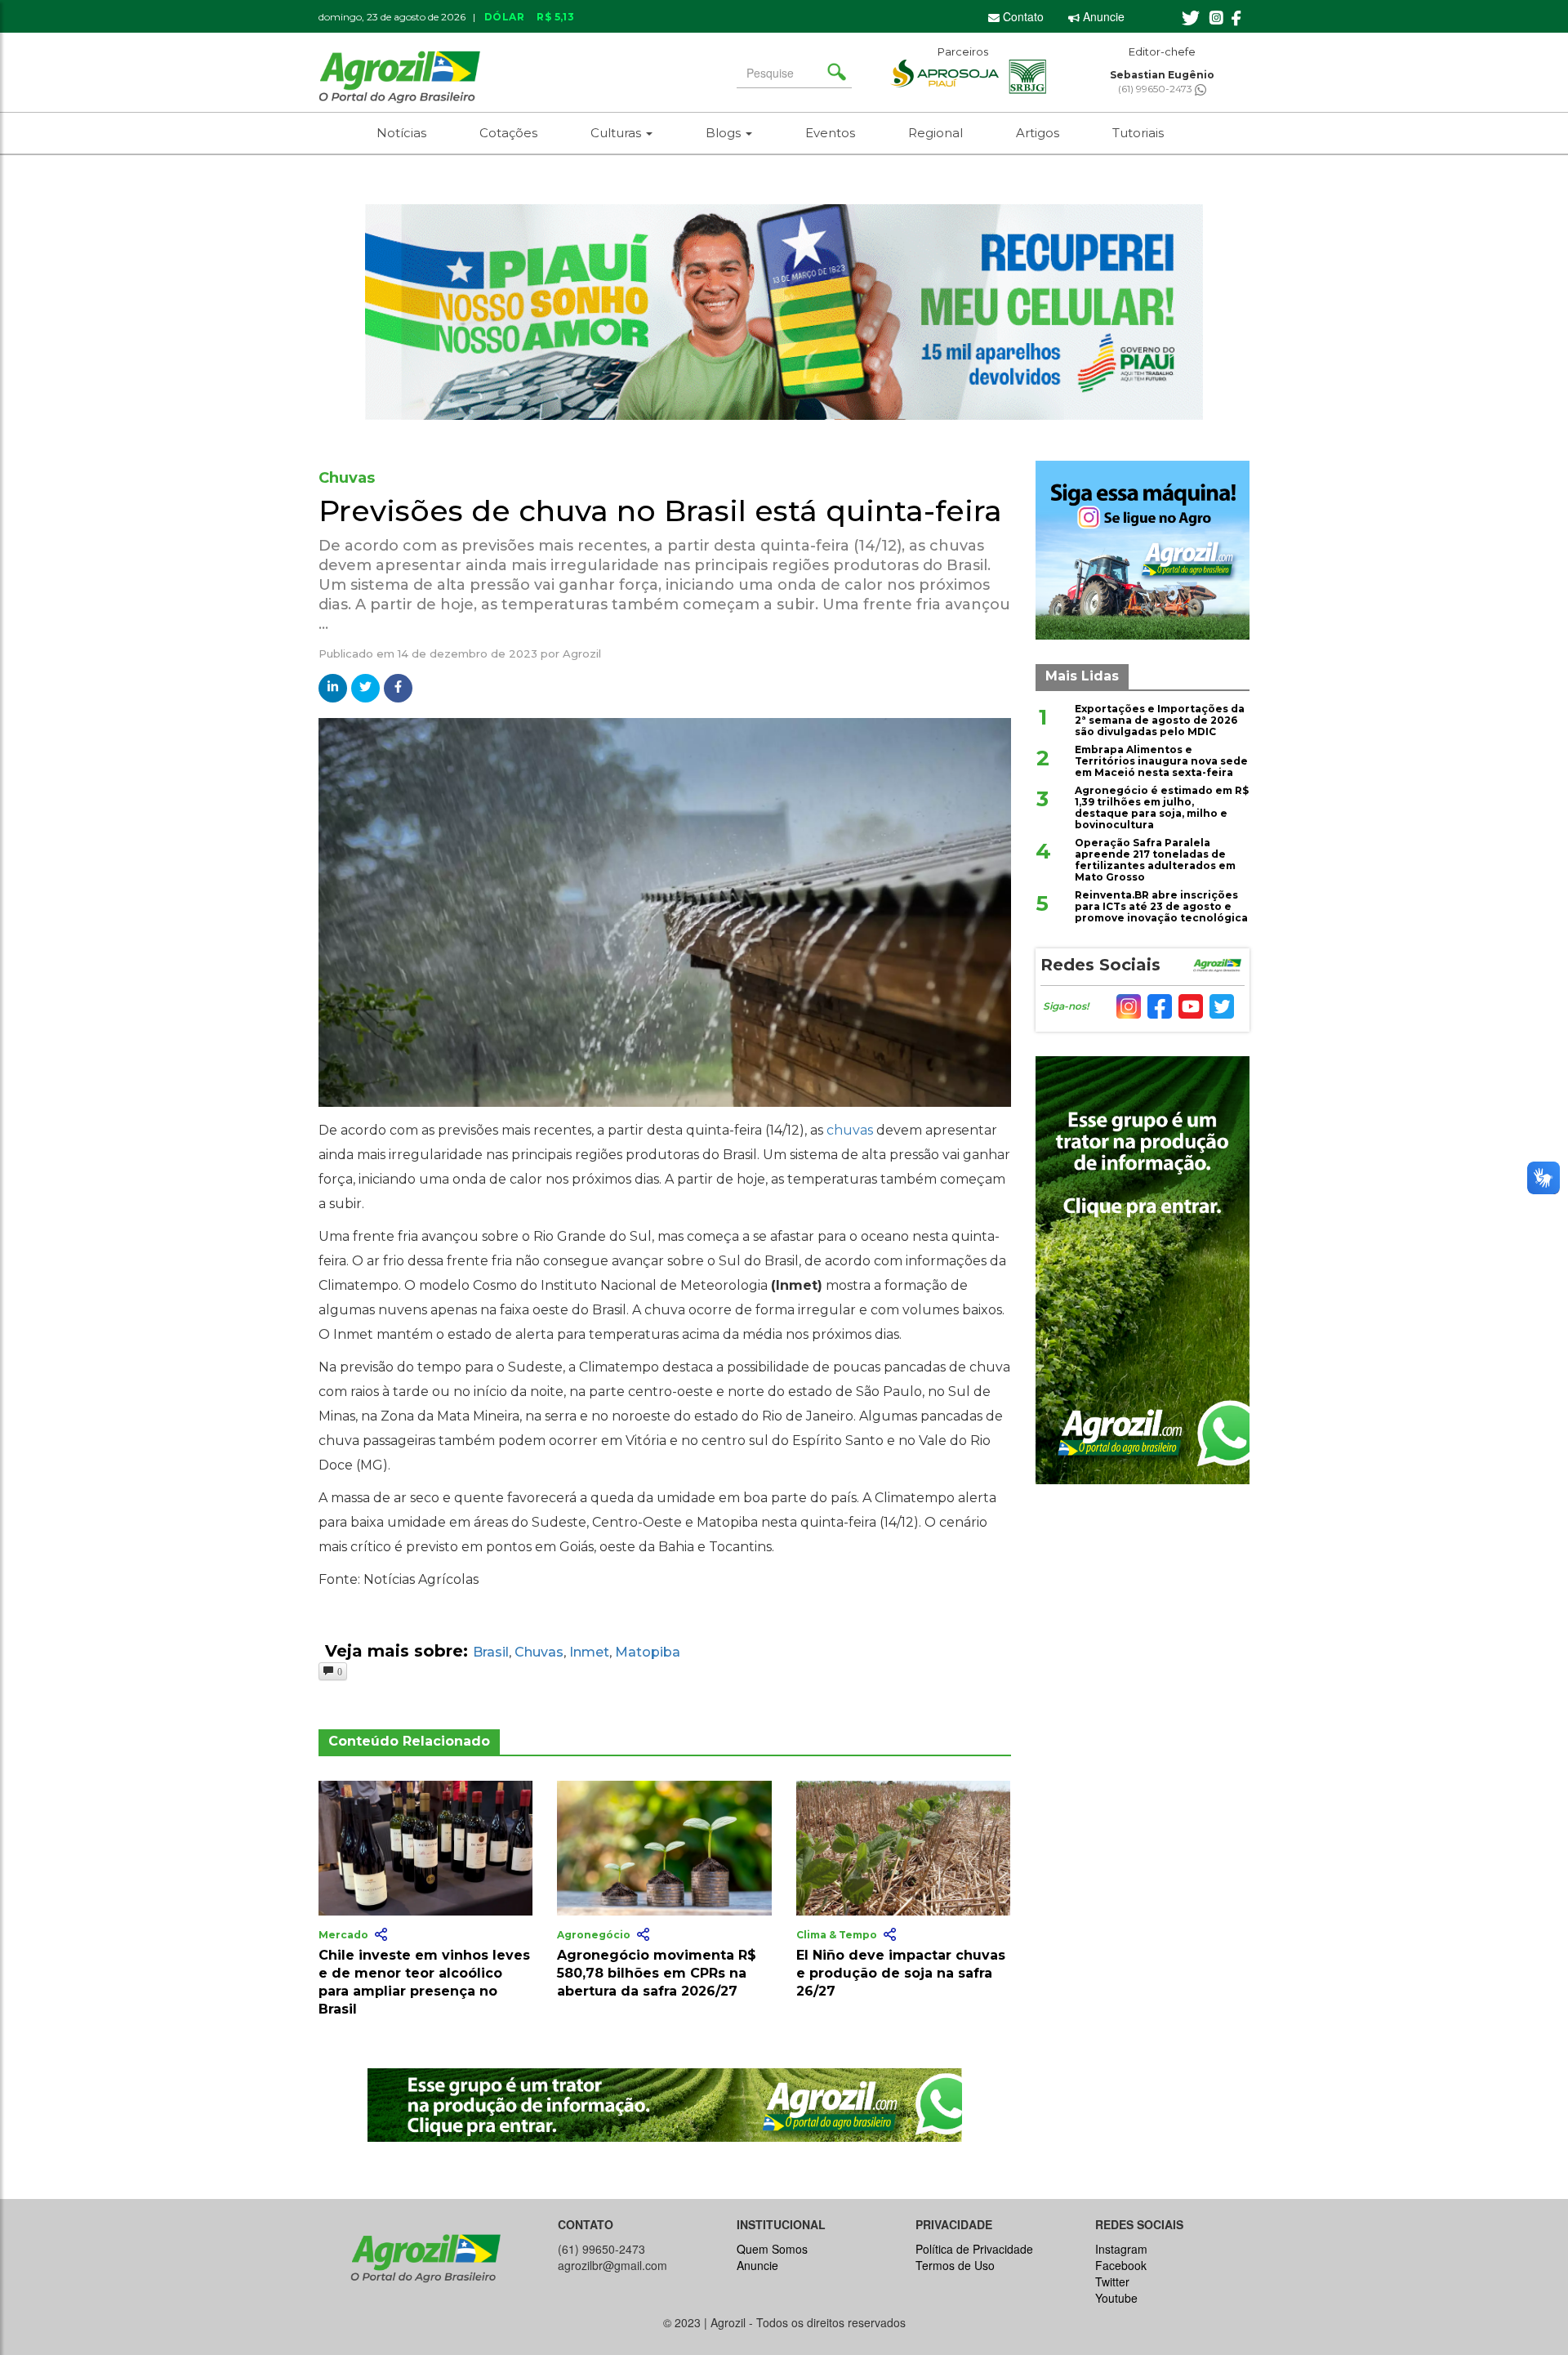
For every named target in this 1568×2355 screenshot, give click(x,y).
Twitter (1112, 2281)
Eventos (830, 133)
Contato (1022, 16)
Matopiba (648, 1652)
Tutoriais (1138, 133)
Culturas (617, 133)
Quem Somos (772, 2249)
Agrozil (582, 653)
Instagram (1121, 2249)
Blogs (725, 133)
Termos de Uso (955, 2265)
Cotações (508, 133)
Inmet (589, 1652)
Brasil (491, 1652)
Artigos (1038, 133)
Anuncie (1102, 16)
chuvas (850, 1130)
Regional (935, 133)
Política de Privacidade (974, 2249)
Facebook (1121, 2265)
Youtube (1116, 2298)
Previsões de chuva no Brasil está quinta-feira (660, 511)
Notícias (401, 133)
